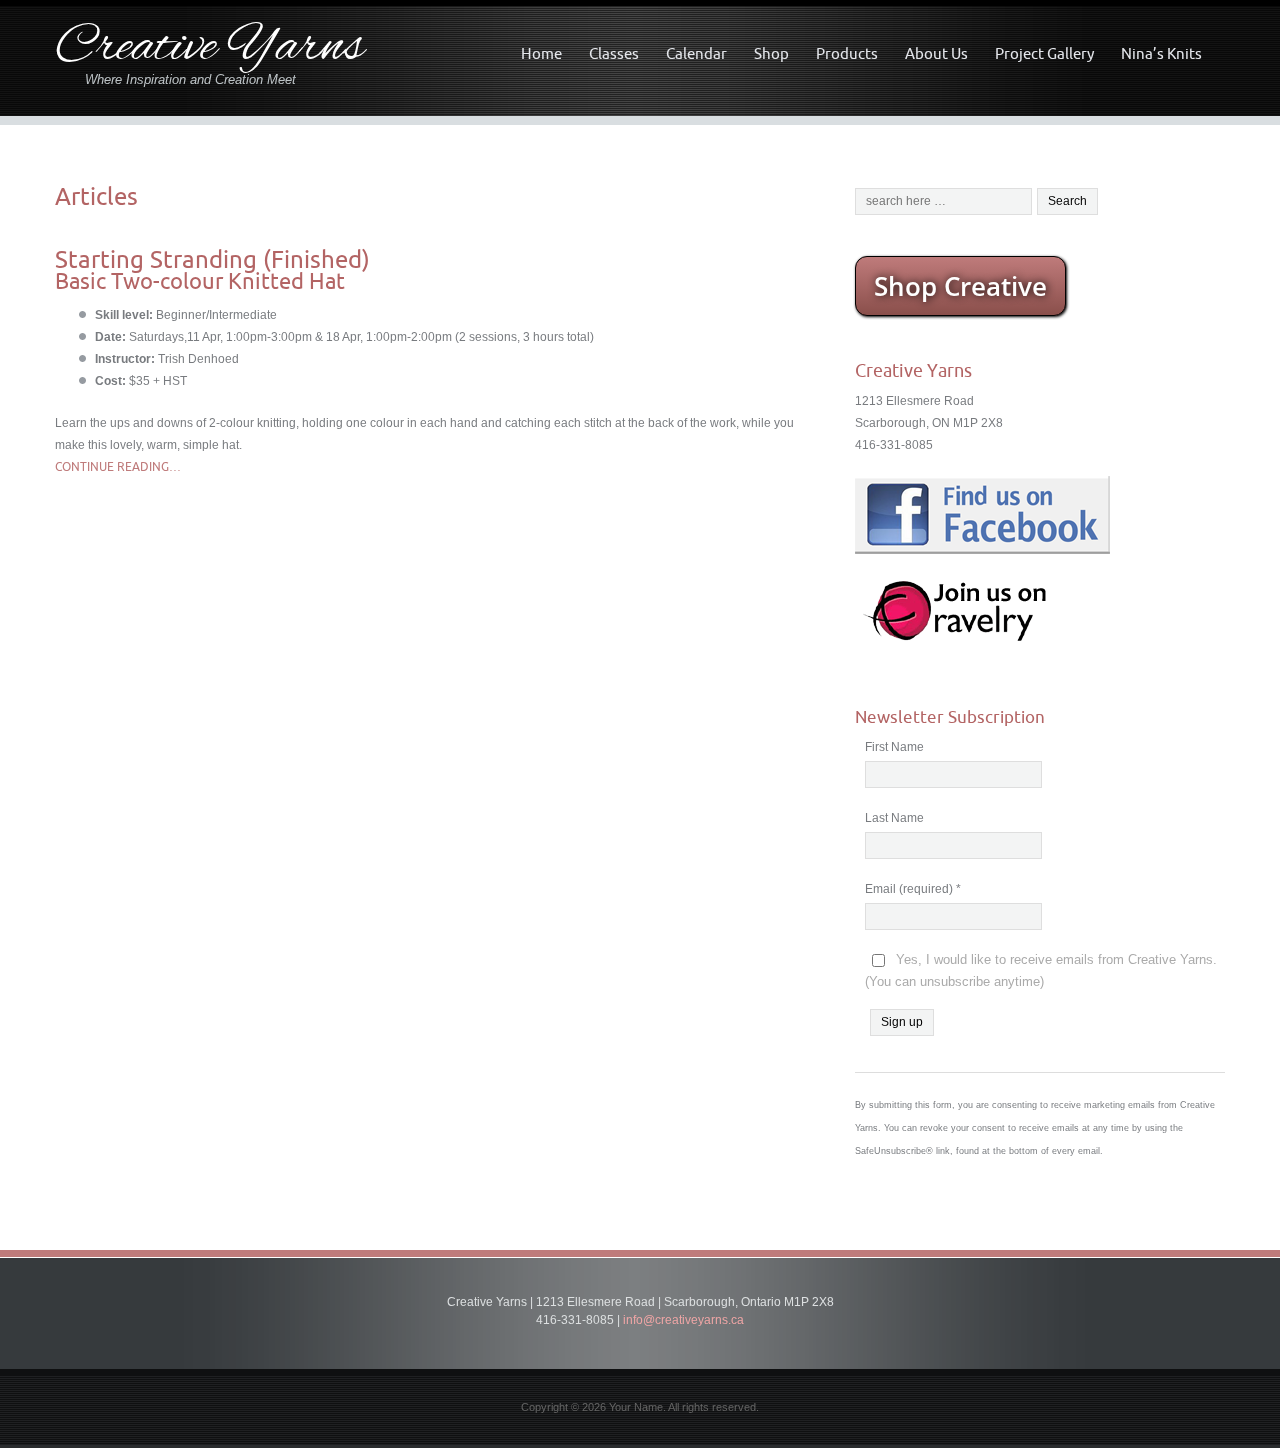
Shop (771, 53)
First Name (894, 747)
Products (847, 53)
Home (541, 53)
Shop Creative (960, 286)
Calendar (696, 53)
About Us (936, 53)
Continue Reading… (118, 466)
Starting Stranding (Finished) (212, 259)
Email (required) (913, 889)
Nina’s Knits (1161, 53)
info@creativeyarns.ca (683, 1320)
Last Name (894, 818)
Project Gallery (1044, 53)
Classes (614, 53)
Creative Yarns (209, 48)
